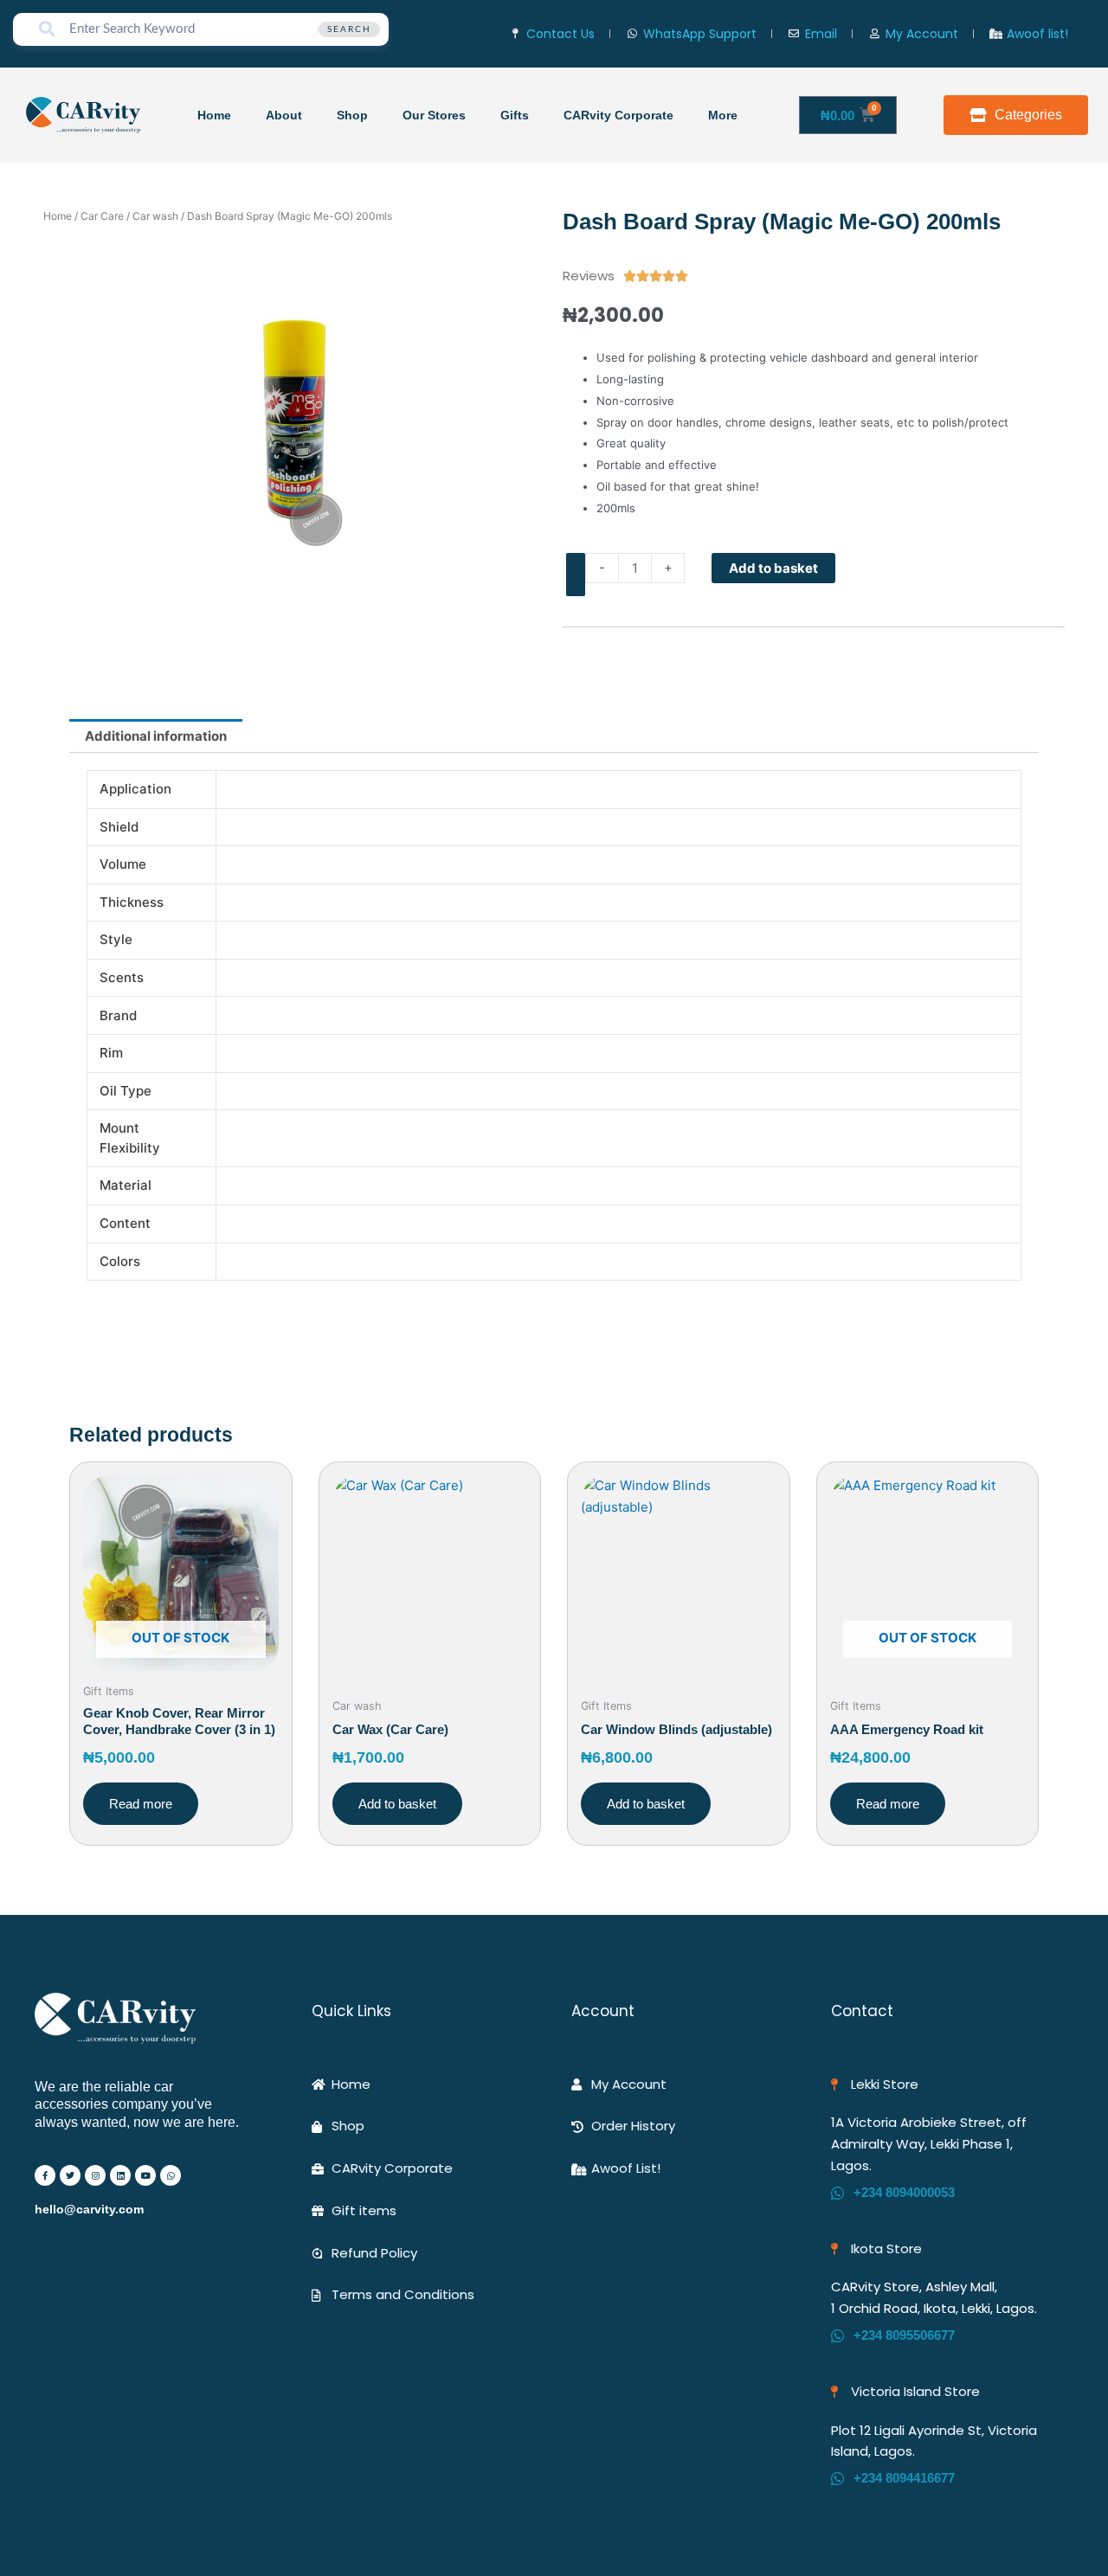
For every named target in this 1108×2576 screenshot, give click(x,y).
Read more (141, 1804)
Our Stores (434, 115)
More (723, 115)
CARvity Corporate (618, 115)
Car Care (102, 216)
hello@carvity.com (89, 2209)
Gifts (515, 115)
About (284, 115)
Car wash (155, 216)
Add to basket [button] (397, 1804)
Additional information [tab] (156, 736)
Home (214, 115)
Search (349, 29)
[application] (744, 115)
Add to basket (773, 568)
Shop (352, 115)
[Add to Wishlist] (576, 575)
